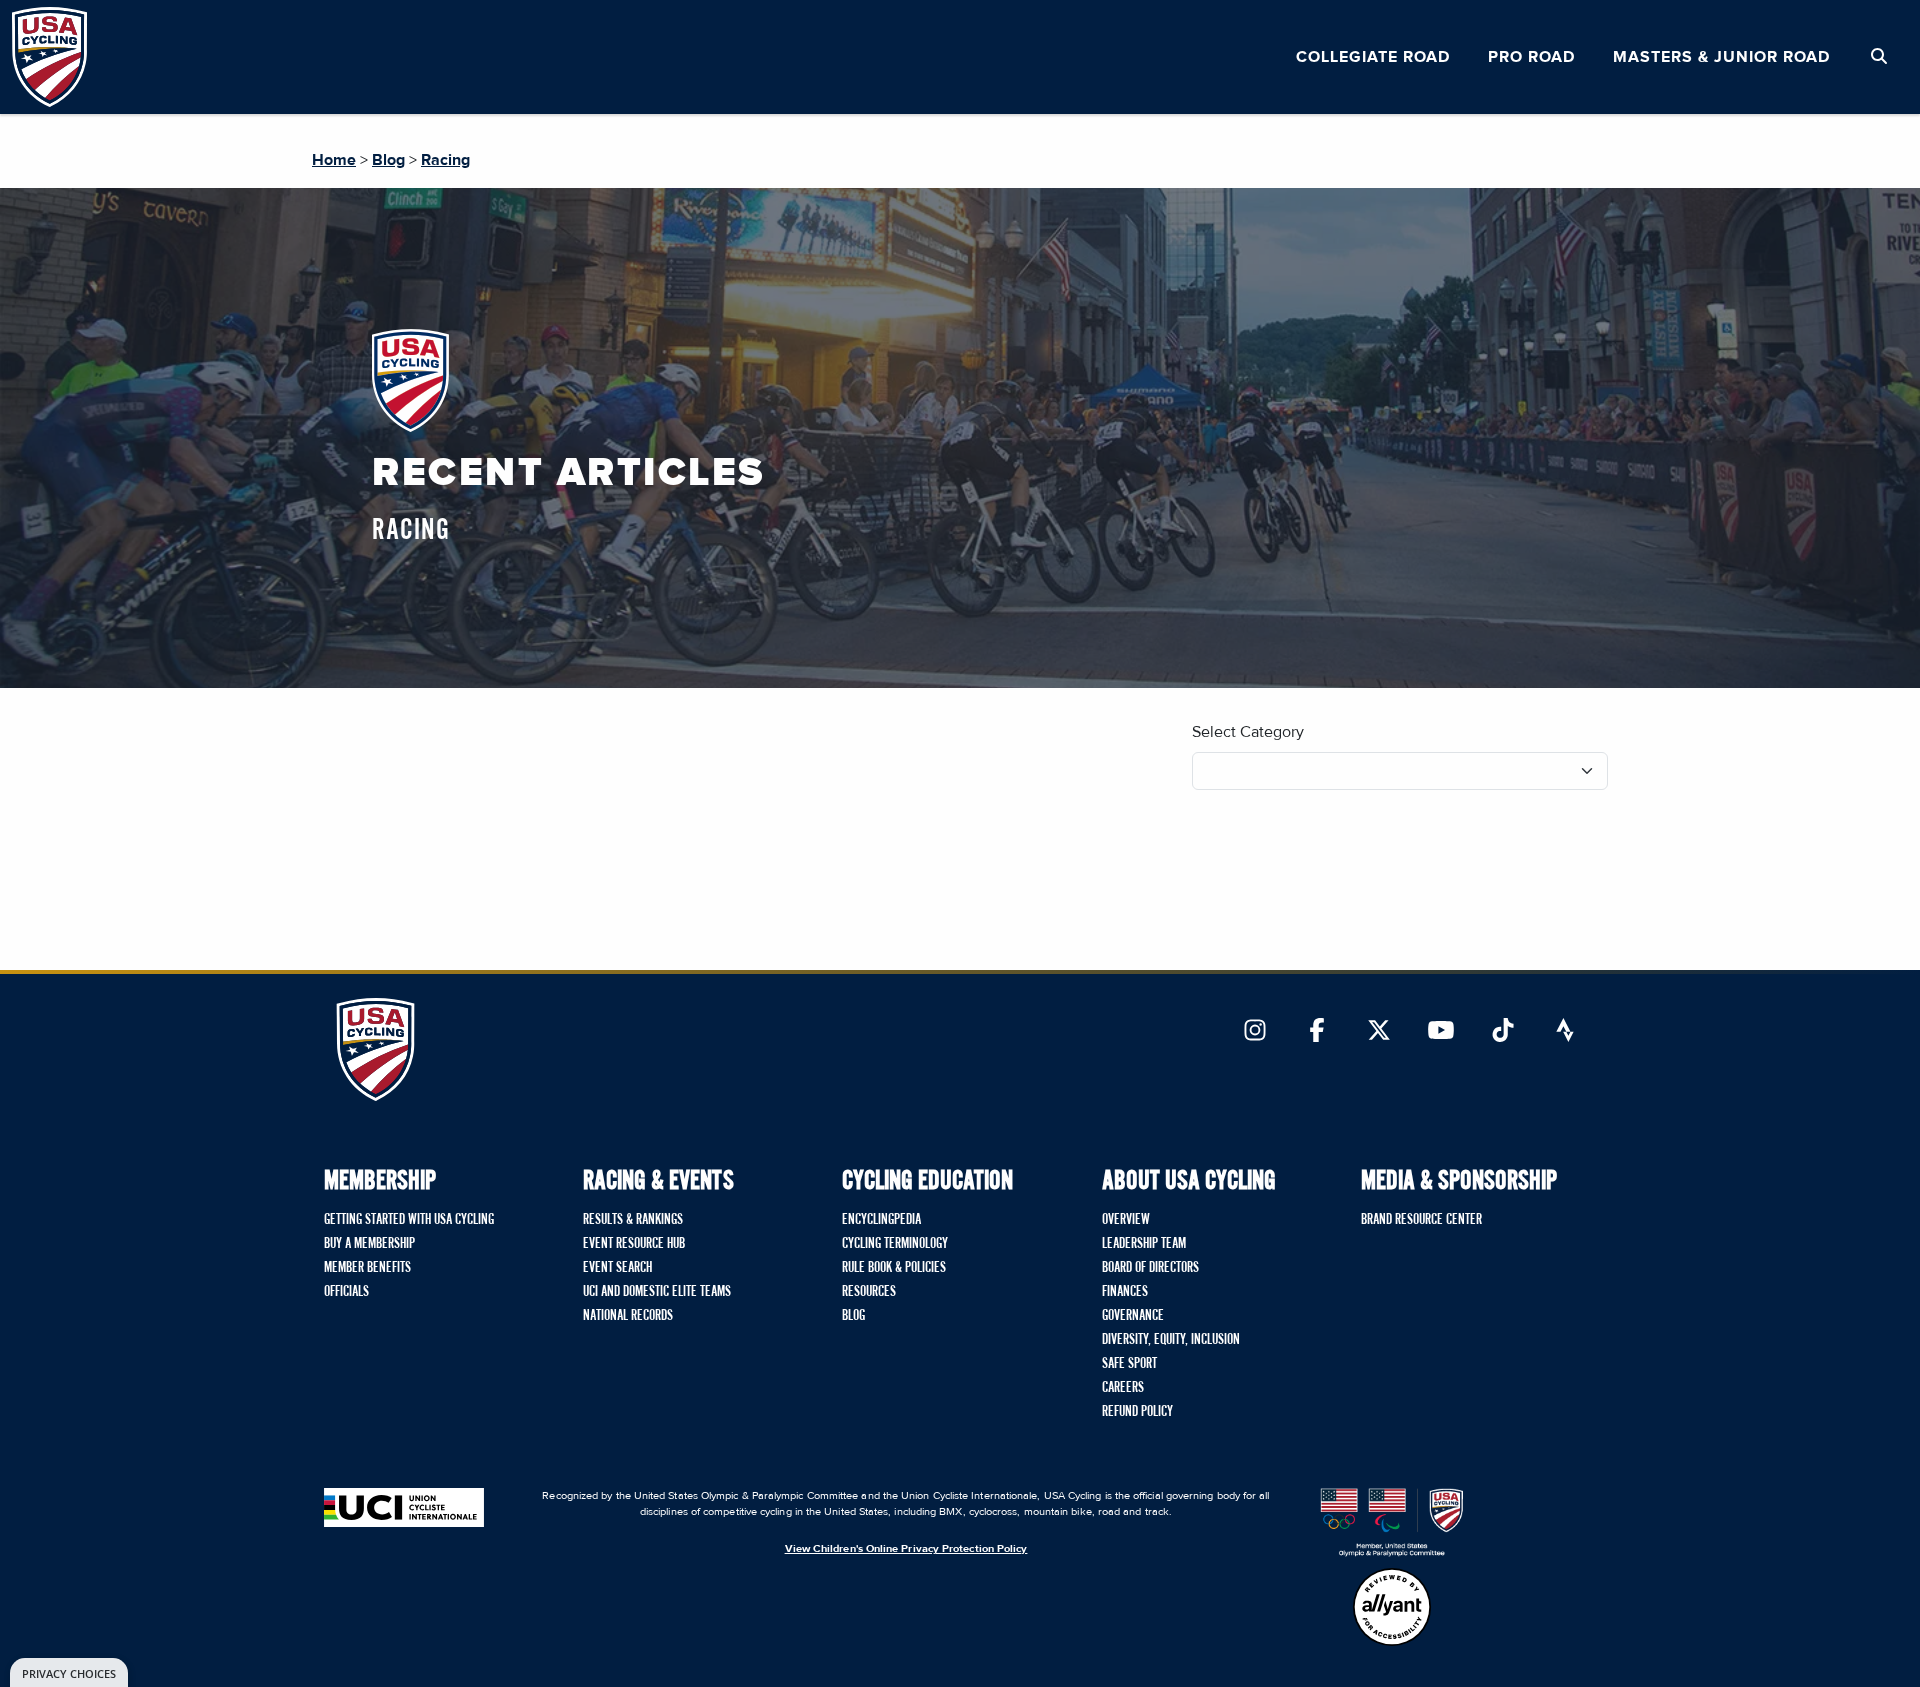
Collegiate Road (1373, 57)
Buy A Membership (369, 1244)
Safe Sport (1129, 1364)
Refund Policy (1137, 1412)
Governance (1133, 1316)
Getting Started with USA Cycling (409, 1220)
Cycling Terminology (895, 1244)
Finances (1125, 1292)
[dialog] (69, 1672)
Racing (445, 160)
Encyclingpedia (881, 1220)
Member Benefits (367, 1268)
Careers (1123, 1388)
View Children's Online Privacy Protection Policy (906, 1548)
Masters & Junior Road (1721, 57)
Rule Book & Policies (894, 1268)
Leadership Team (1144, 1244)
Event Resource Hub (634, 1244)
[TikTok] (1503, 1032)
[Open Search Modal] (1879, 57)
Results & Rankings (633, 1220)
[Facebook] (1317, 1032)
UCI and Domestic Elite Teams (657, 1292)
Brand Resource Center (1421, 1220)
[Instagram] (1255, 1032)
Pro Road (1531, 57)
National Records (628, 1316)
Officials (346, 1292)
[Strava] (1565, 1032)
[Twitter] (1379, 1032)
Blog (388, 160)
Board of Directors (1150, 1268)
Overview (1126, 1220)
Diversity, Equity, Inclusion (1171, 1340)
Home (334, 160)
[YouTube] (1441, 1032)
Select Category (1248, 732)
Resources (869, 1292)
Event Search (617, 1268)
